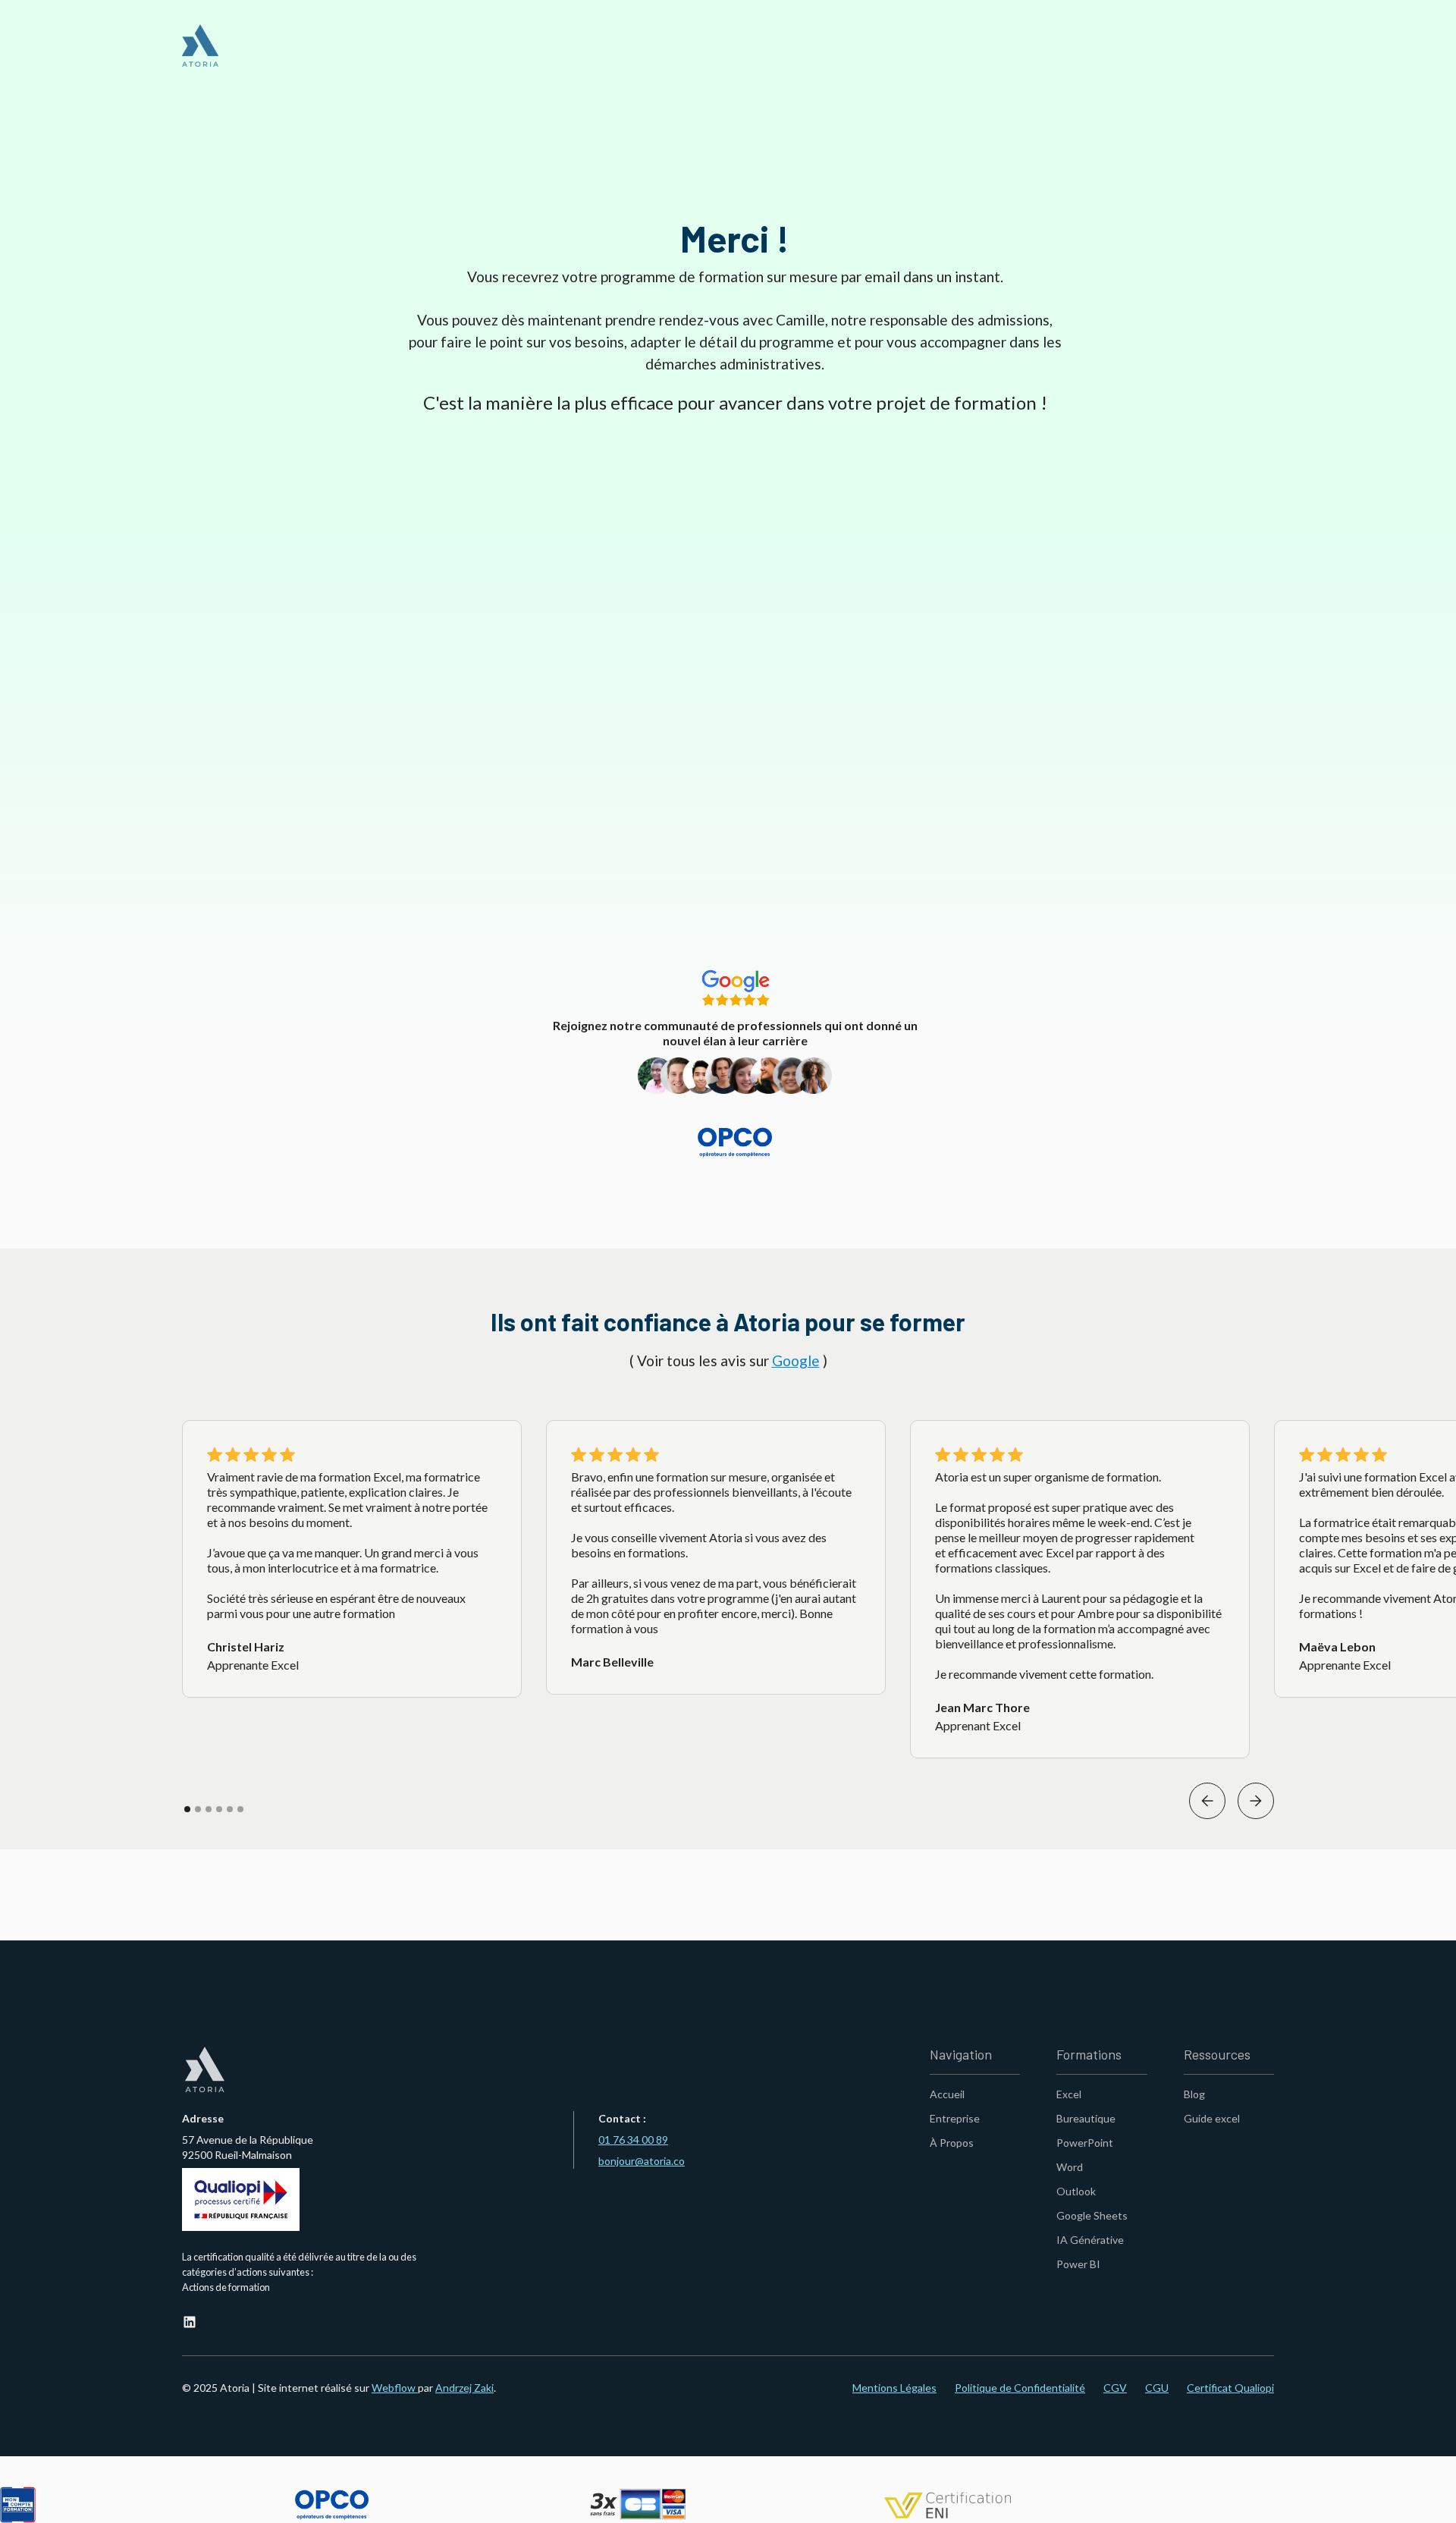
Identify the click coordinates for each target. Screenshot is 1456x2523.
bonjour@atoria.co (642, 2161)
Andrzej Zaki (464, 2388)
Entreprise (955, 2118)
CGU (1157, 2388)
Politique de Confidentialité (1020, 2388)
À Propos (952, 2143)
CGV (1115, 2388)
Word (1070, 2167)
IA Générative (1090, 2240)
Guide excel (1212, 2118)
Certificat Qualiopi (1230, 2388)
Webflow (395, 2388)
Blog (1194, 2094)
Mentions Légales (894, 2388)
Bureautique (1086, 2118)
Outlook (1076, 2191)
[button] (1207, 1801)
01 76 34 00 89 (633, 2140)
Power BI (1078, 2264)
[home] (200, 46)
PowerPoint (1085, 2143)
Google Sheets (1092, 2215)
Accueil (947, 2094)
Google (796, 1360)
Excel (1069, 2094)
